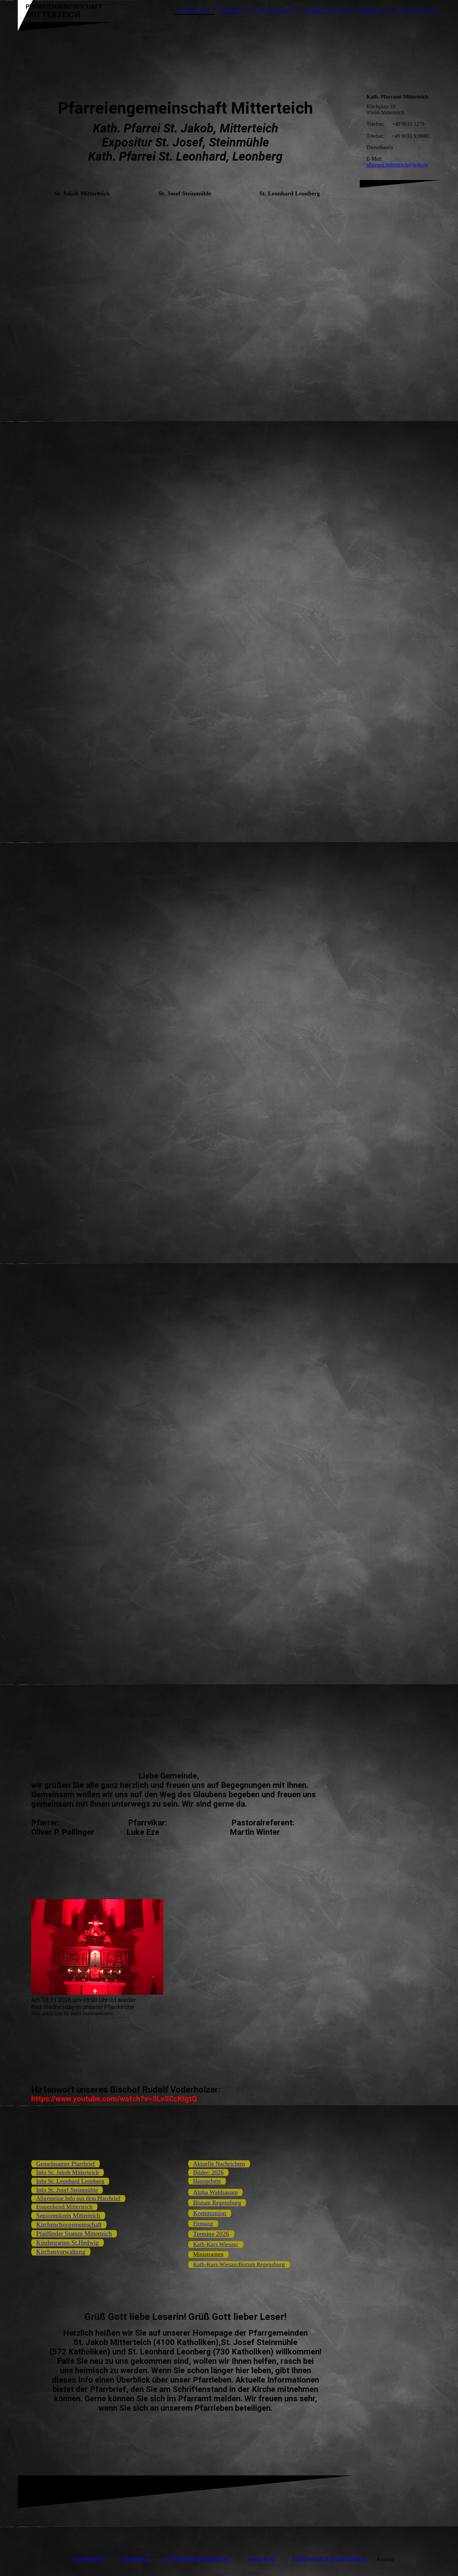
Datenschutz (417, 11)
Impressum (375, 11)
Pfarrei (229, 11)
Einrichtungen (327, 11)
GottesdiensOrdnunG (197, 2559)
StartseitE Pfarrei (109, 2559)
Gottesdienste (272, 11)
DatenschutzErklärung (330, 2559)
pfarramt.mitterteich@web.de (397, 165)
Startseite (192, 11)
